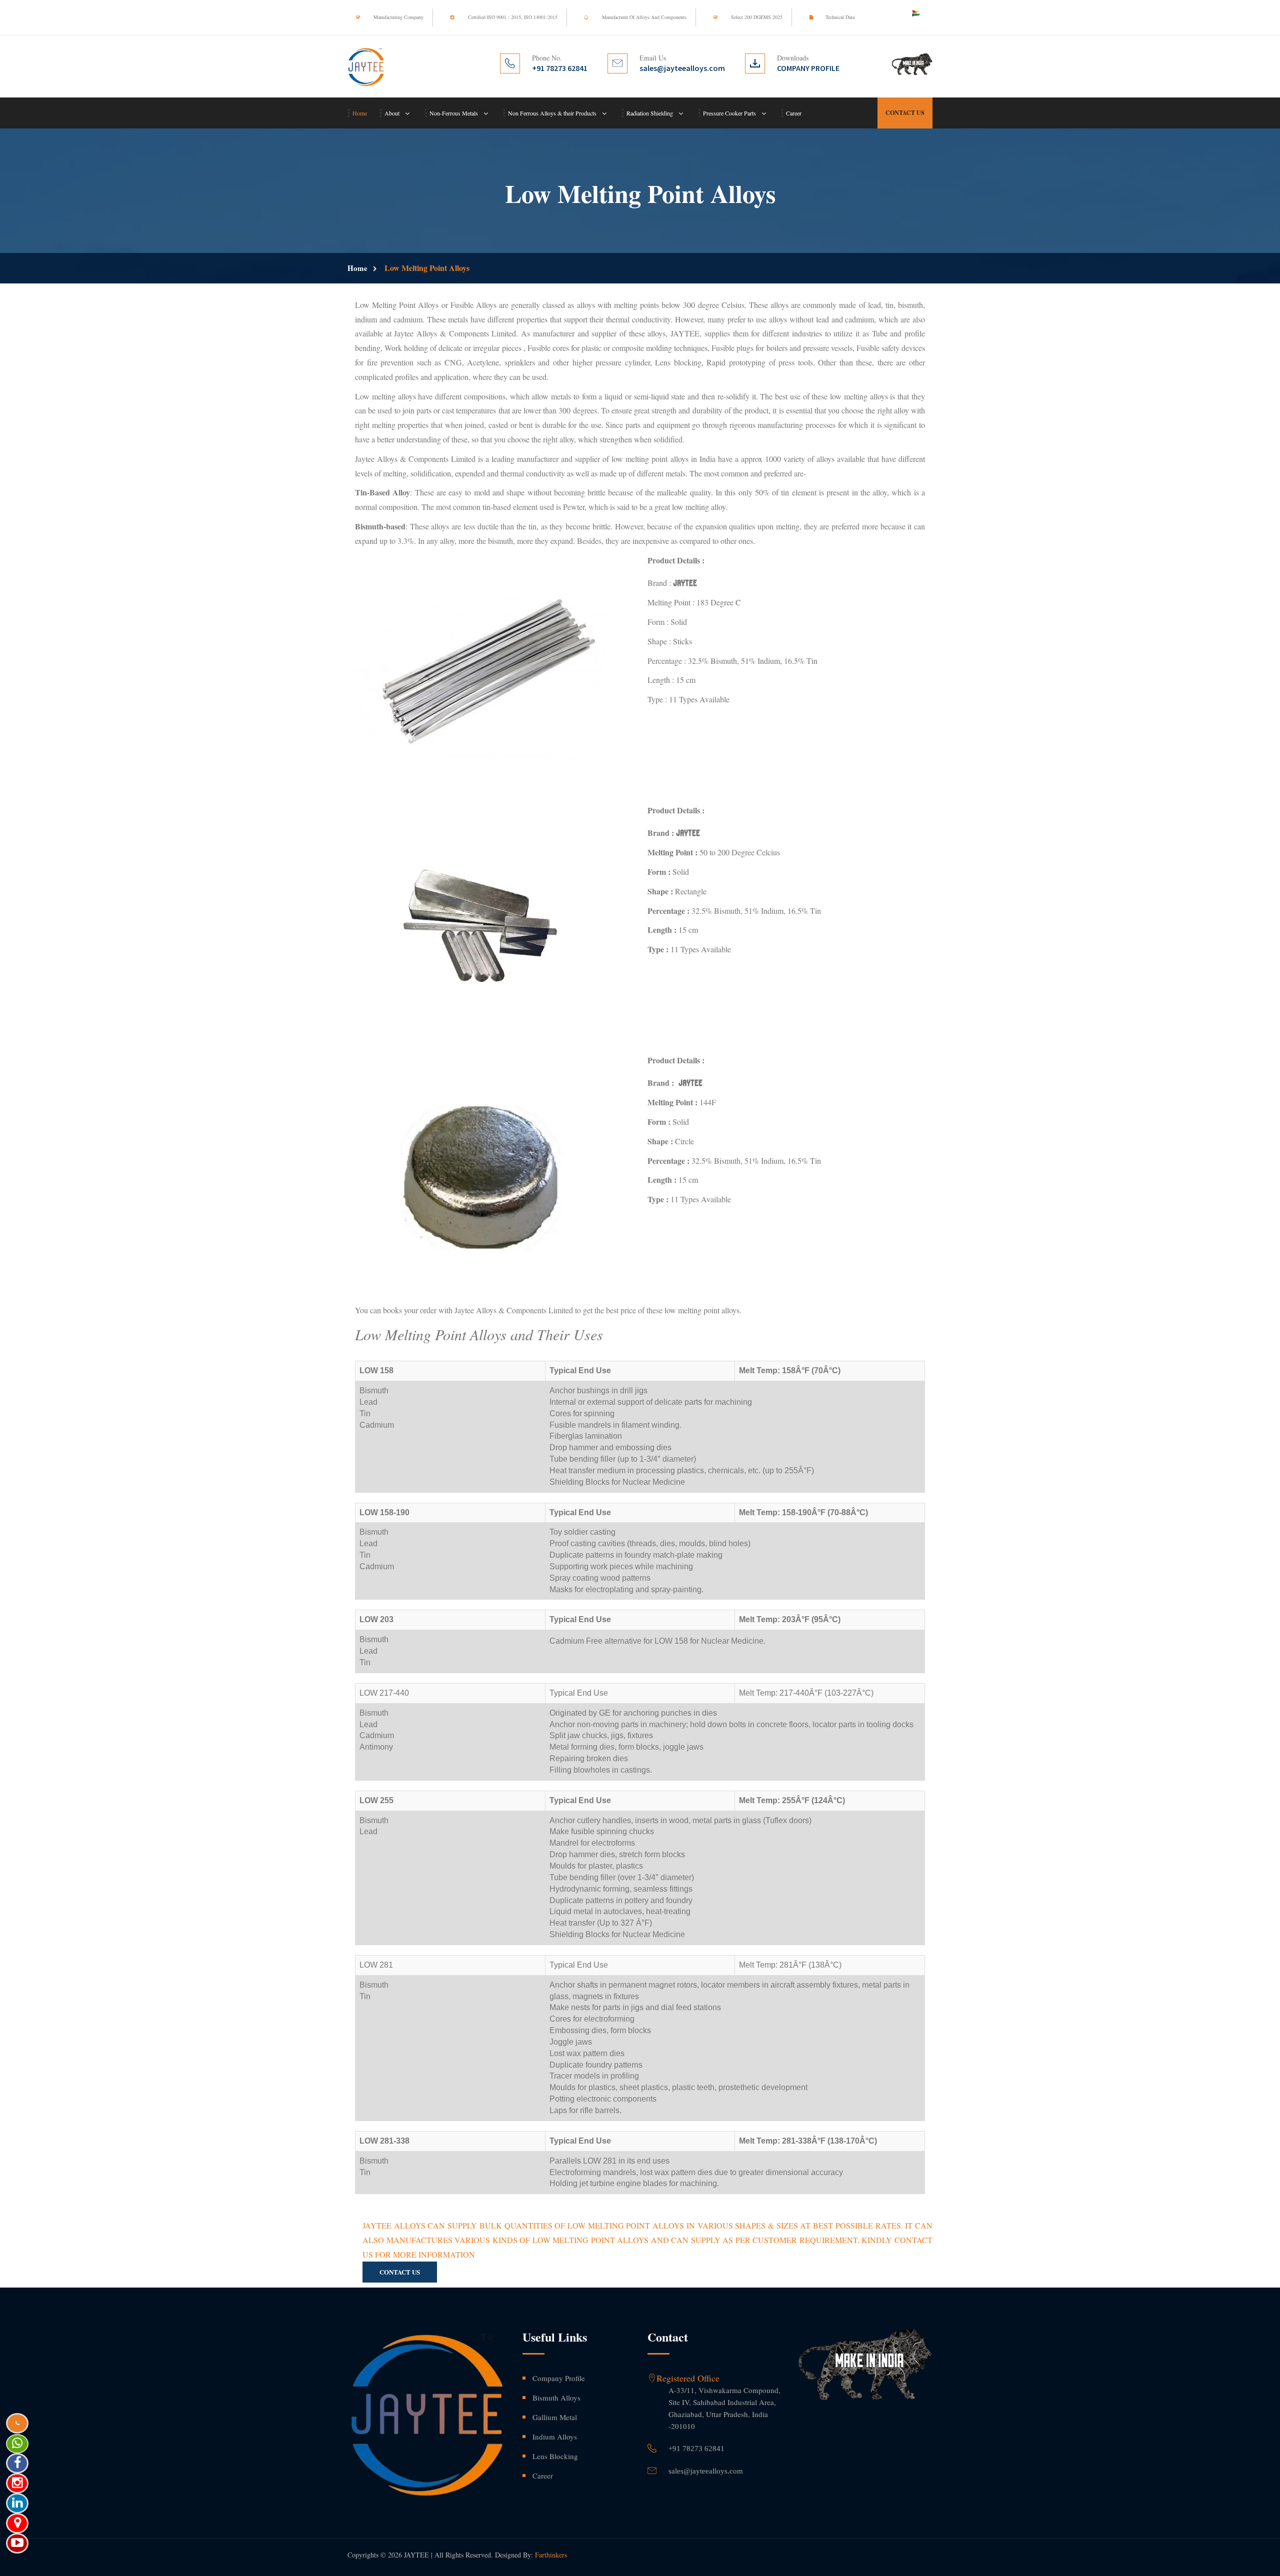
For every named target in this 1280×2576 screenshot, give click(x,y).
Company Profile (559, 2378)
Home (360, 113)
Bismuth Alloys (556, 2398)
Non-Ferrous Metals (454, 113)
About (392, 113)
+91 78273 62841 (696, 2449)
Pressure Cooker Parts (729, 113)
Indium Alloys (555, 2437)
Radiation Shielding (650, 113)
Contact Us (905, 113)
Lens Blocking (555, 2456)
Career (794, 113)
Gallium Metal (555, 2417)
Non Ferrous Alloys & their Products (552, 113)
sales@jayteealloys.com (706, 2471)
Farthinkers (551, 2555)
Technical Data (840, 17)
